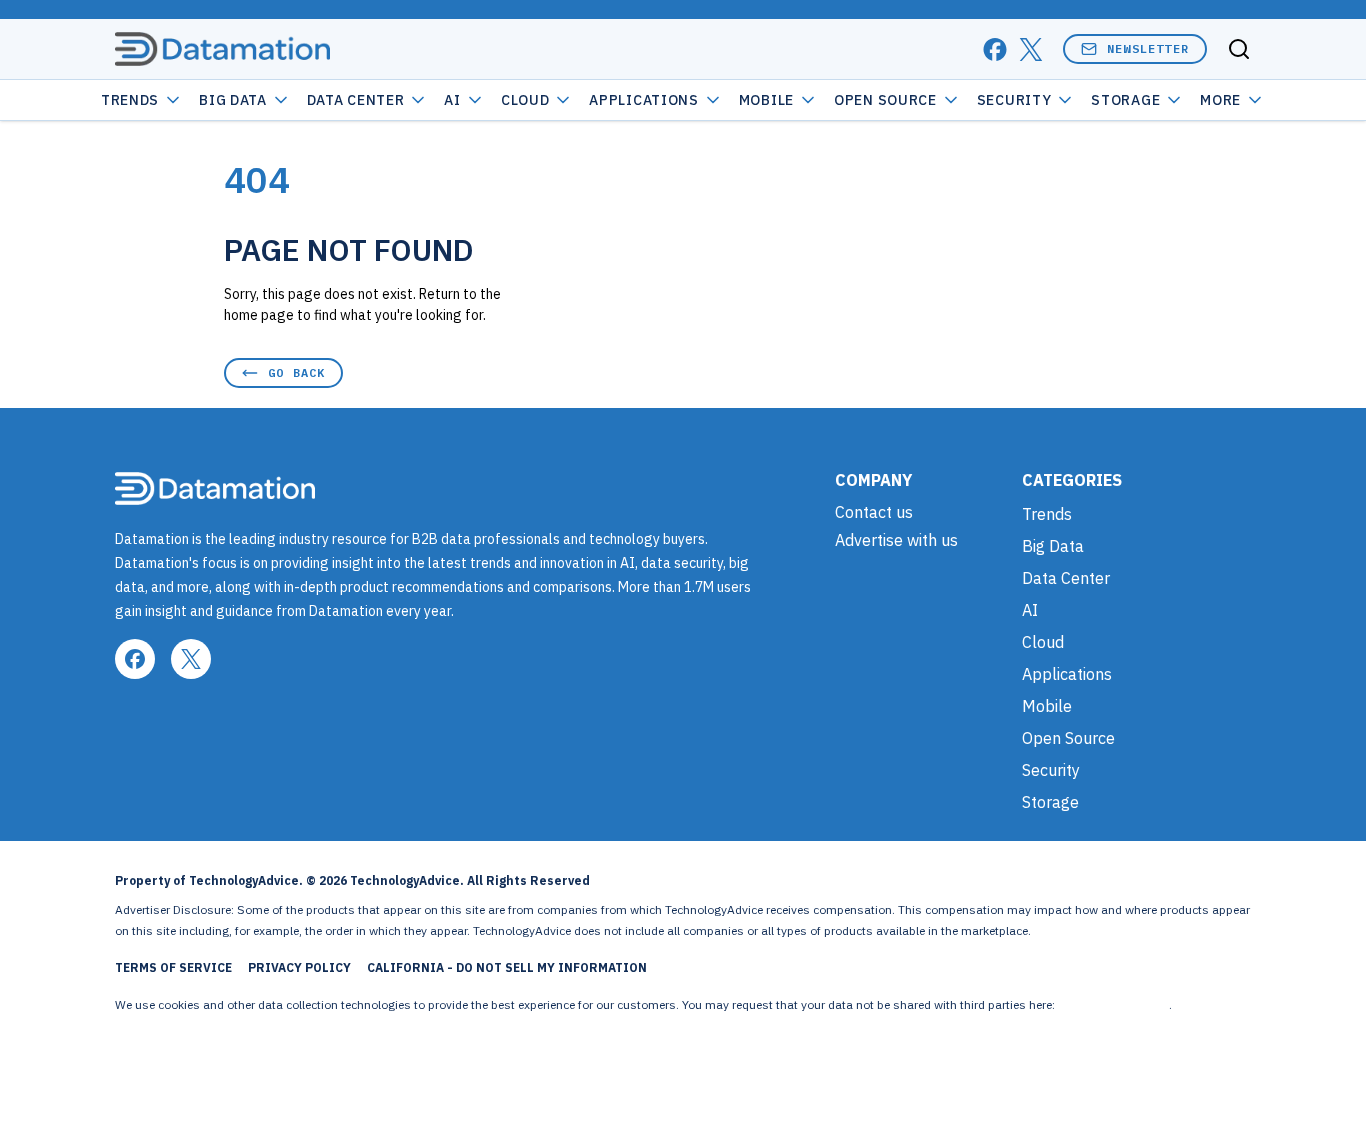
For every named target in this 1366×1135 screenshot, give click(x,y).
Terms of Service (173, 967)
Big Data (233, 100)
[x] (1031, 49)
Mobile (766, 100)
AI (452, 100)
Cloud (525, 100)
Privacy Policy (299, 967)
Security (1014, 100)
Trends (130, 100)
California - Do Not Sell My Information (507, 967)
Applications (643, 100)
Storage (1125, 100)
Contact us (874, 512)
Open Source (885, 100)
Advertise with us (896, 540)
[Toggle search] (1239, 49)
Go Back (296, 372)
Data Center (356, 100)
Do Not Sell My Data (1113, 1004)
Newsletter (1148, 48)
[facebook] (995, 49)
